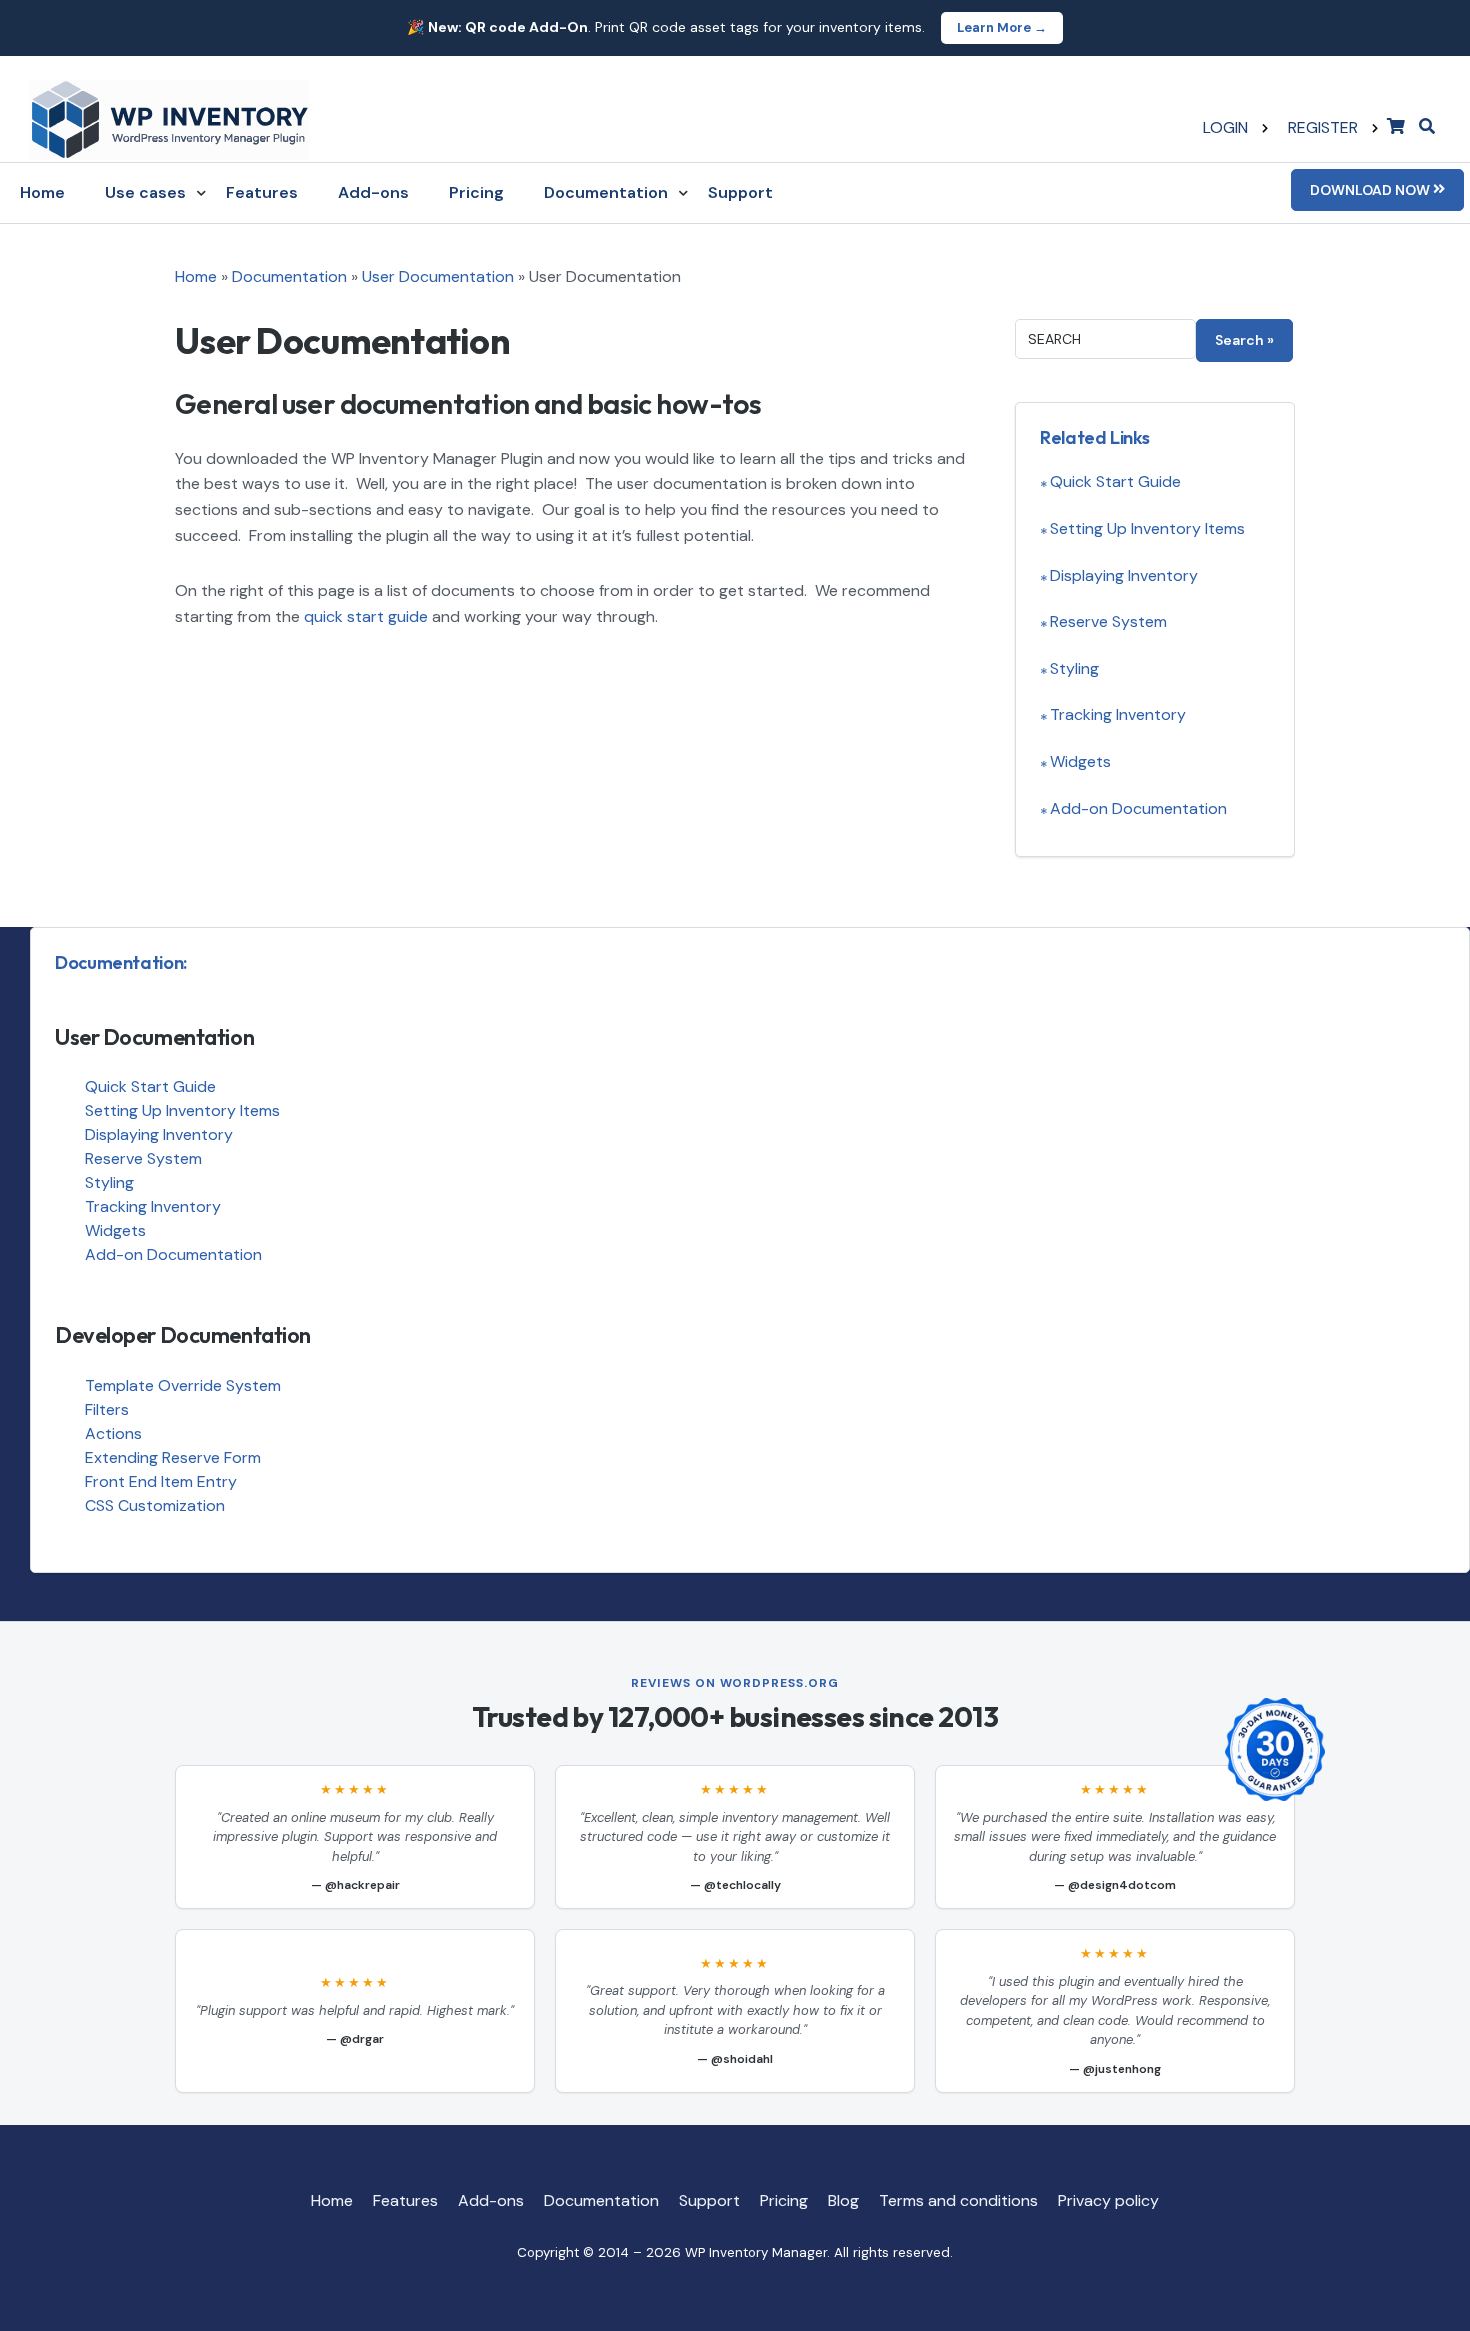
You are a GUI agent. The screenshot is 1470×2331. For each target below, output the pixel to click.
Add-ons (373, 192)
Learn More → (1002, 27)
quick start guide (366, 616)
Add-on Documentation (1138, 808)
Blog (843, 2200)
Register (1323, 127)
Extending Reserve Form (173, 1457)
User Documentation (438, 276)
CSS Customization (155, 1505)
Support (740, 192)
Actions (113, 1433)
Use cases (145, 192)
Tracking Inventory (1118, 714)
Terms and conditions (958, 2200)
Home (42, 192)
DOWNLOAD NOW (1371, 190)
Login (1225, 127)
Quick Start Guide (1115, 481)
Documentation (606, 192)
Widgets (1080, 761)
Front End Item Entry (161, 1481)
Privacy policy (1108, 2200)
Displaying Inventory (1124, 575)
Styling (1074, 668)
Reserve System (1108, 621)
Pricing (476, 192)
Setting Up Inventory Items (1147, 528)
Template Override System (183, 1385)
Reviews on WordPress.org (735, 1683)
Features (262, 192)
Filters (107, 1409)
